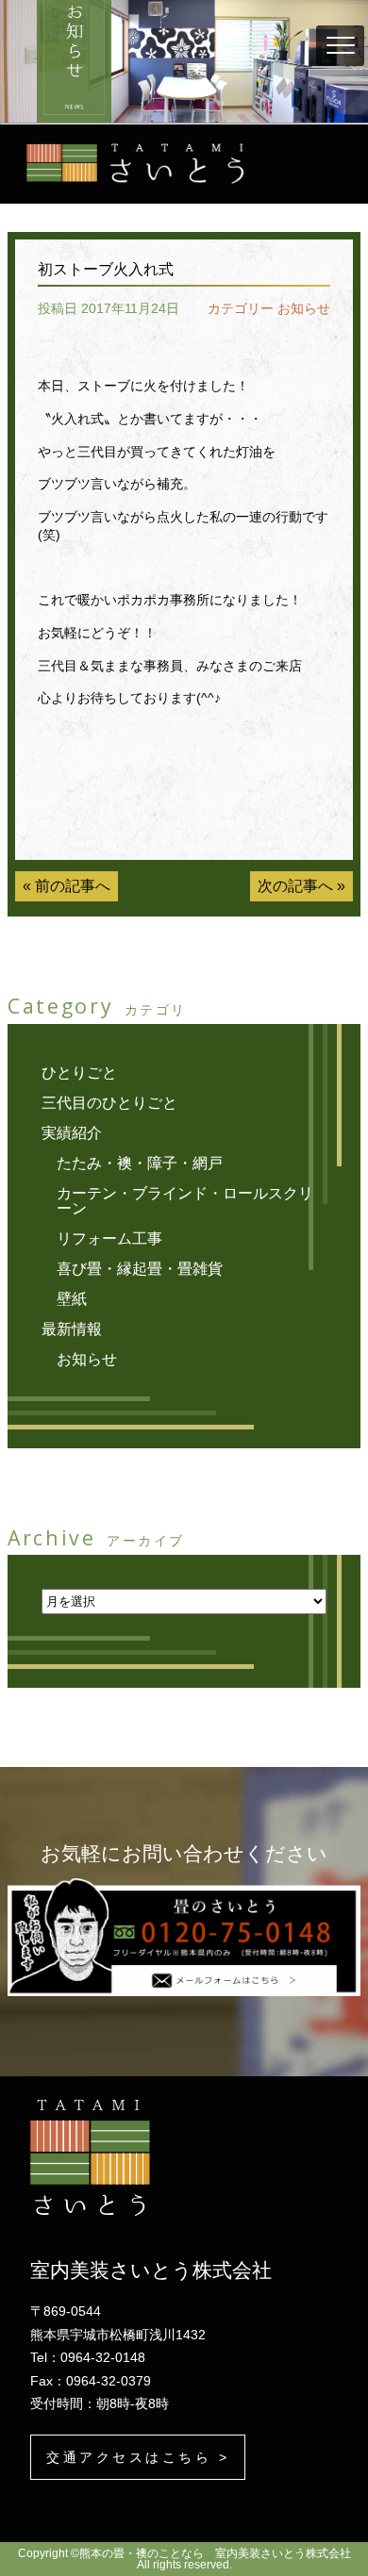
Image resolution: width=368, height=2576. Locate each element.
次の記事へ (295, 886)
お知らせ (304, 308)
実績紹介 (72, 1133)
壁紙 (72, 1299)
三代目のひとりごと (109, 1103)
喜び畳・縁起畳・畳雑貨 (140, 1269)
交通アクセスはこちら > (138, 2457)
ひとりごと (79, 1073)
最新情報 (72, 1329)
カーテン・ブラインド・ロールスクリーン (185, 1201)
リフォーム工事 (109, 1238)
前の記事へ (73, 886)
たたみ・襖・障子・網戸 (140, 1163)
